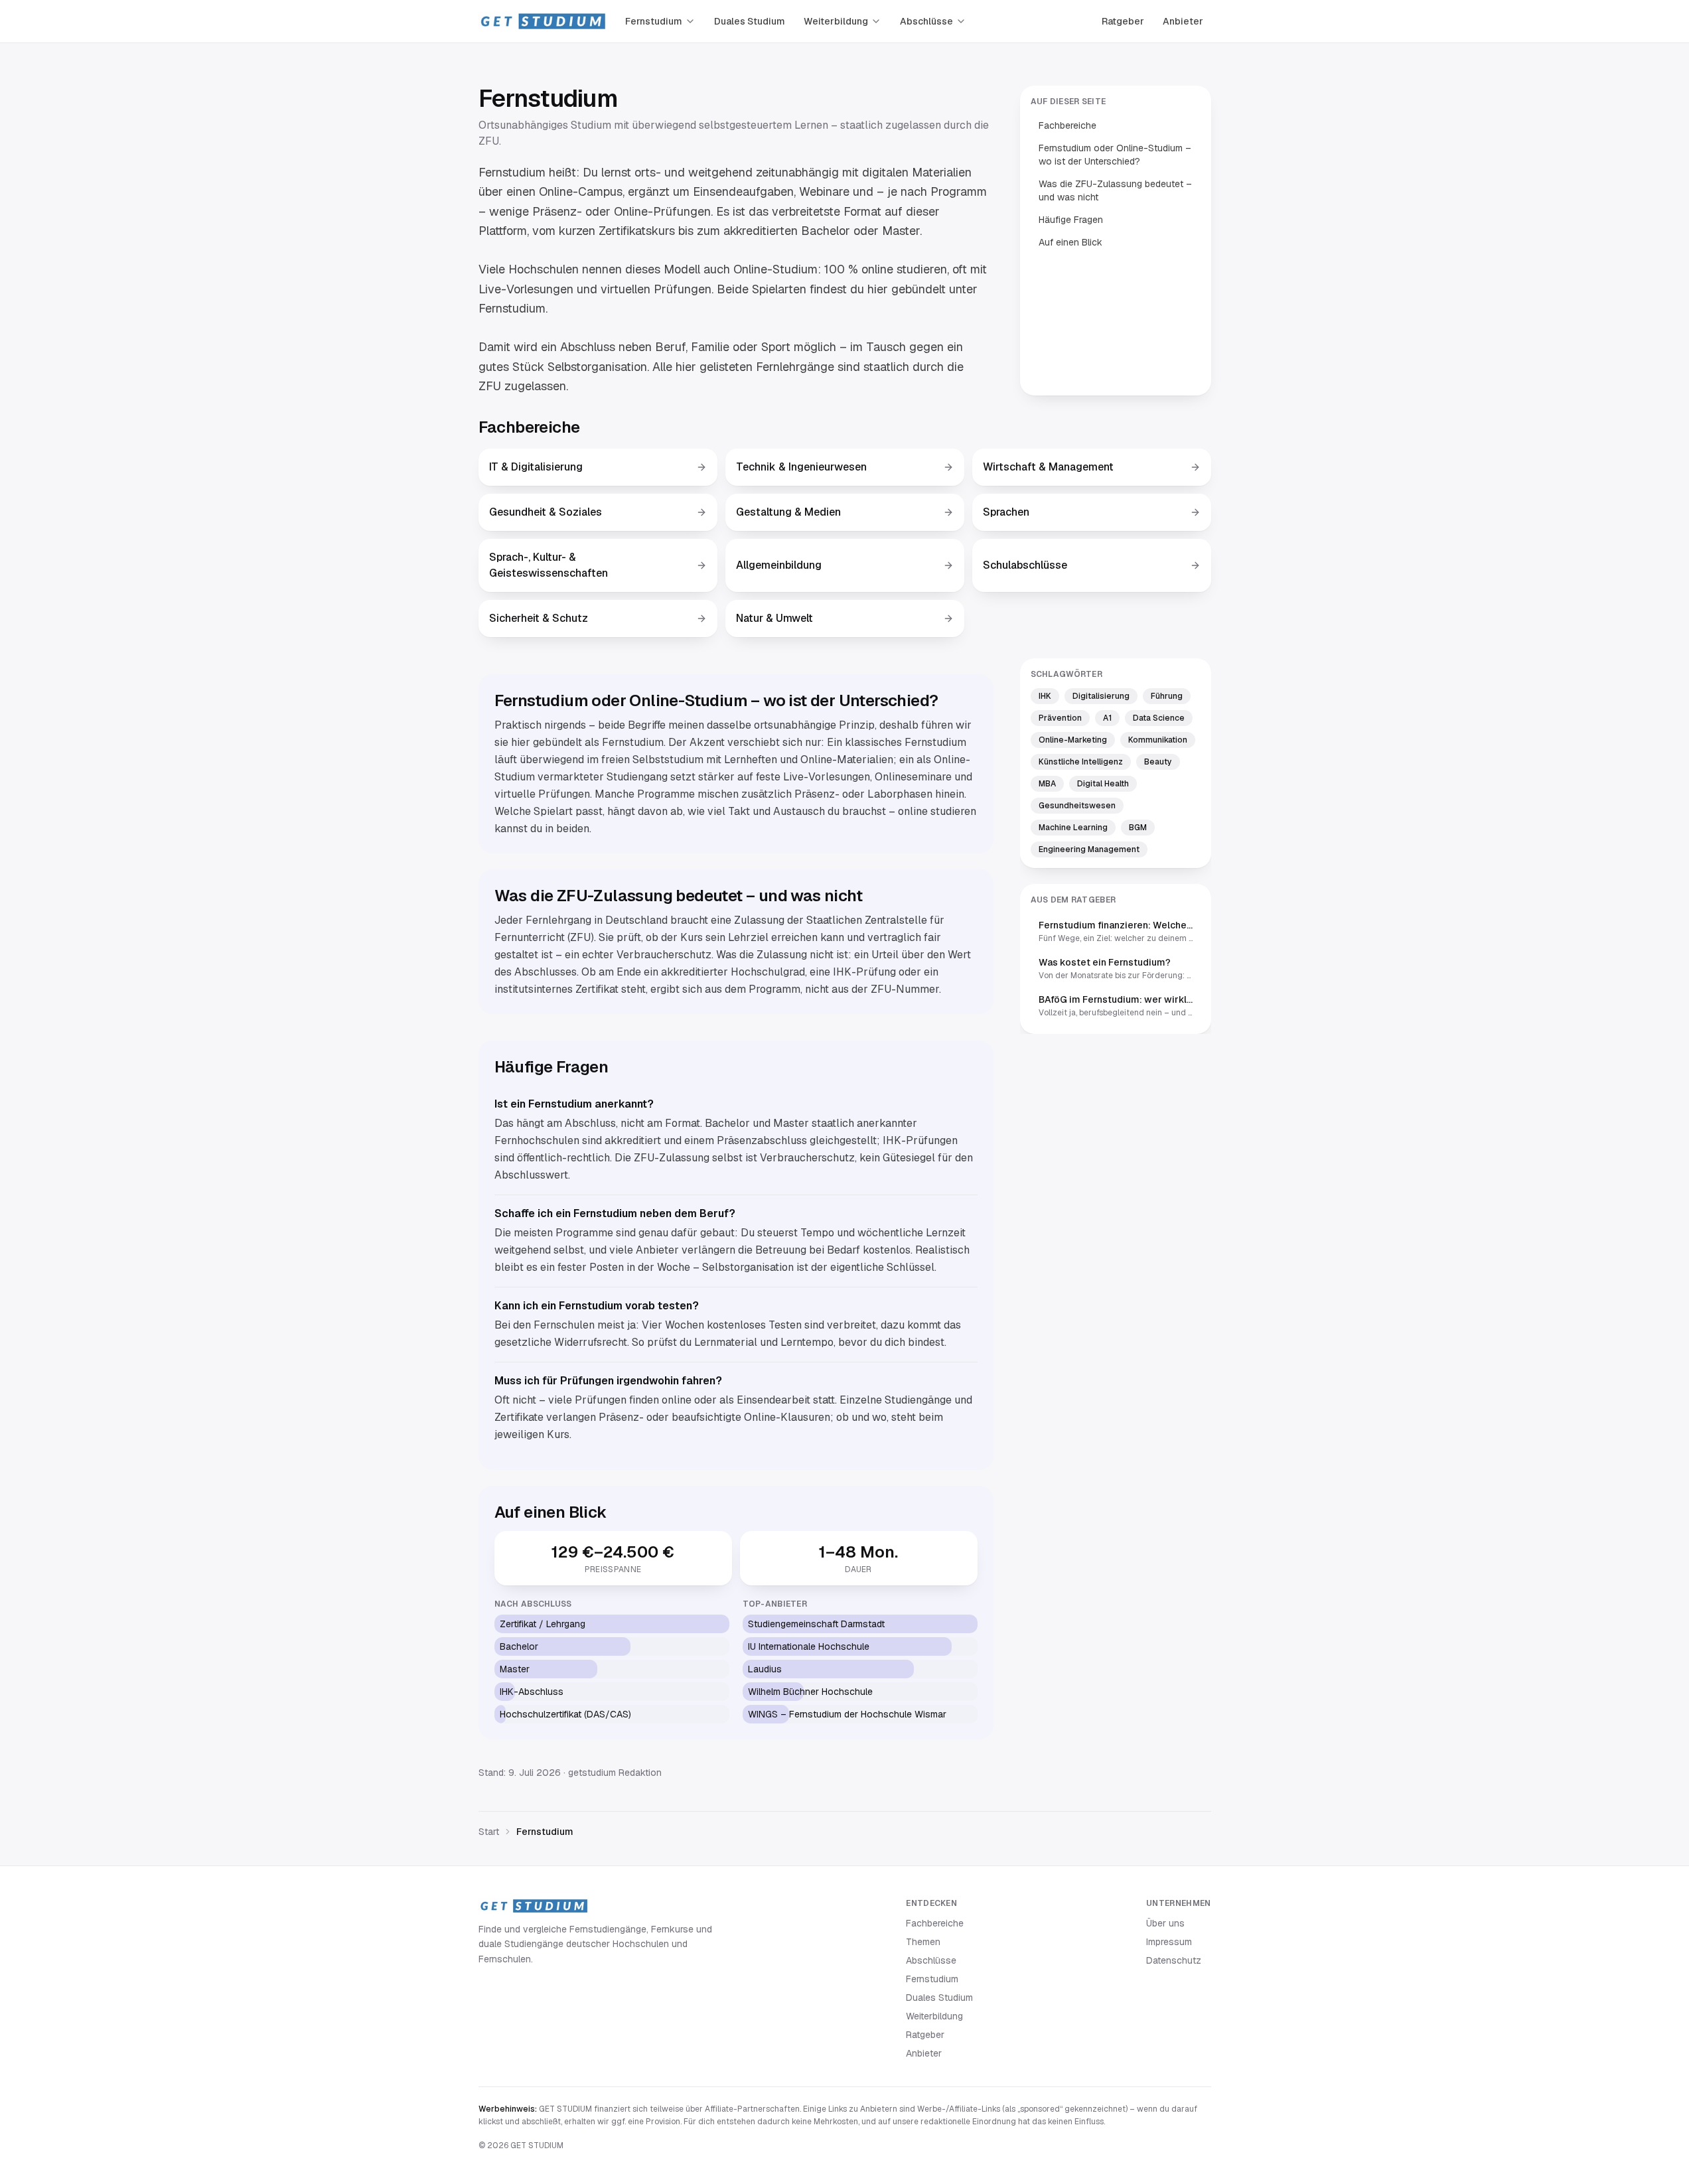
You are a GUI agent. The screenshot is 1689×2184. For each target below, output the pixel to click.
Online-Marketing (1073, 740)
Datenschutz (1174, 1960)
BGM (1138, 828)
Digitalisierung (1101, 696)
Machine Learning (1073, 828)
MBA (1047, 784)
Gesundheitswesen (1077, 806)
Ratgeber (1123, 21)
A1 (1107, 718)
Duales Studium (750, 21)
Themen (923, 1942)
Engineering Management (1089, 849)
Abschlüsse (926, 21)
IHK (1045, 696)
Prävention (1060, 718)
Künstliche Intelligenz (1081, 762)
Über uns (1165, 1923)
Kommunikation (1158, 740)
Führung (1167, 696)
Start (489, 1832)
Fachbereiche (1067, 125)
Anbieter (1183, 21)
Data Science (1159, 718)
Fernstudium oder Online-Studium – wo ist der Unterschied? (1115, 155)
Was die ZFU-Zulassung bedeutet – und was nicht (1115, 190)
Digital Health (1103, 784)
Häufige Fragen (1071, 220)
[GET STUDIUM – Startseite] (543, 21)
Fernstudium (654, 21)
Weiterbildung (836, 21)
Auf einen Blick (1070, 242)
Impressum (1169, 1942)
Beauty (1158, 762)
